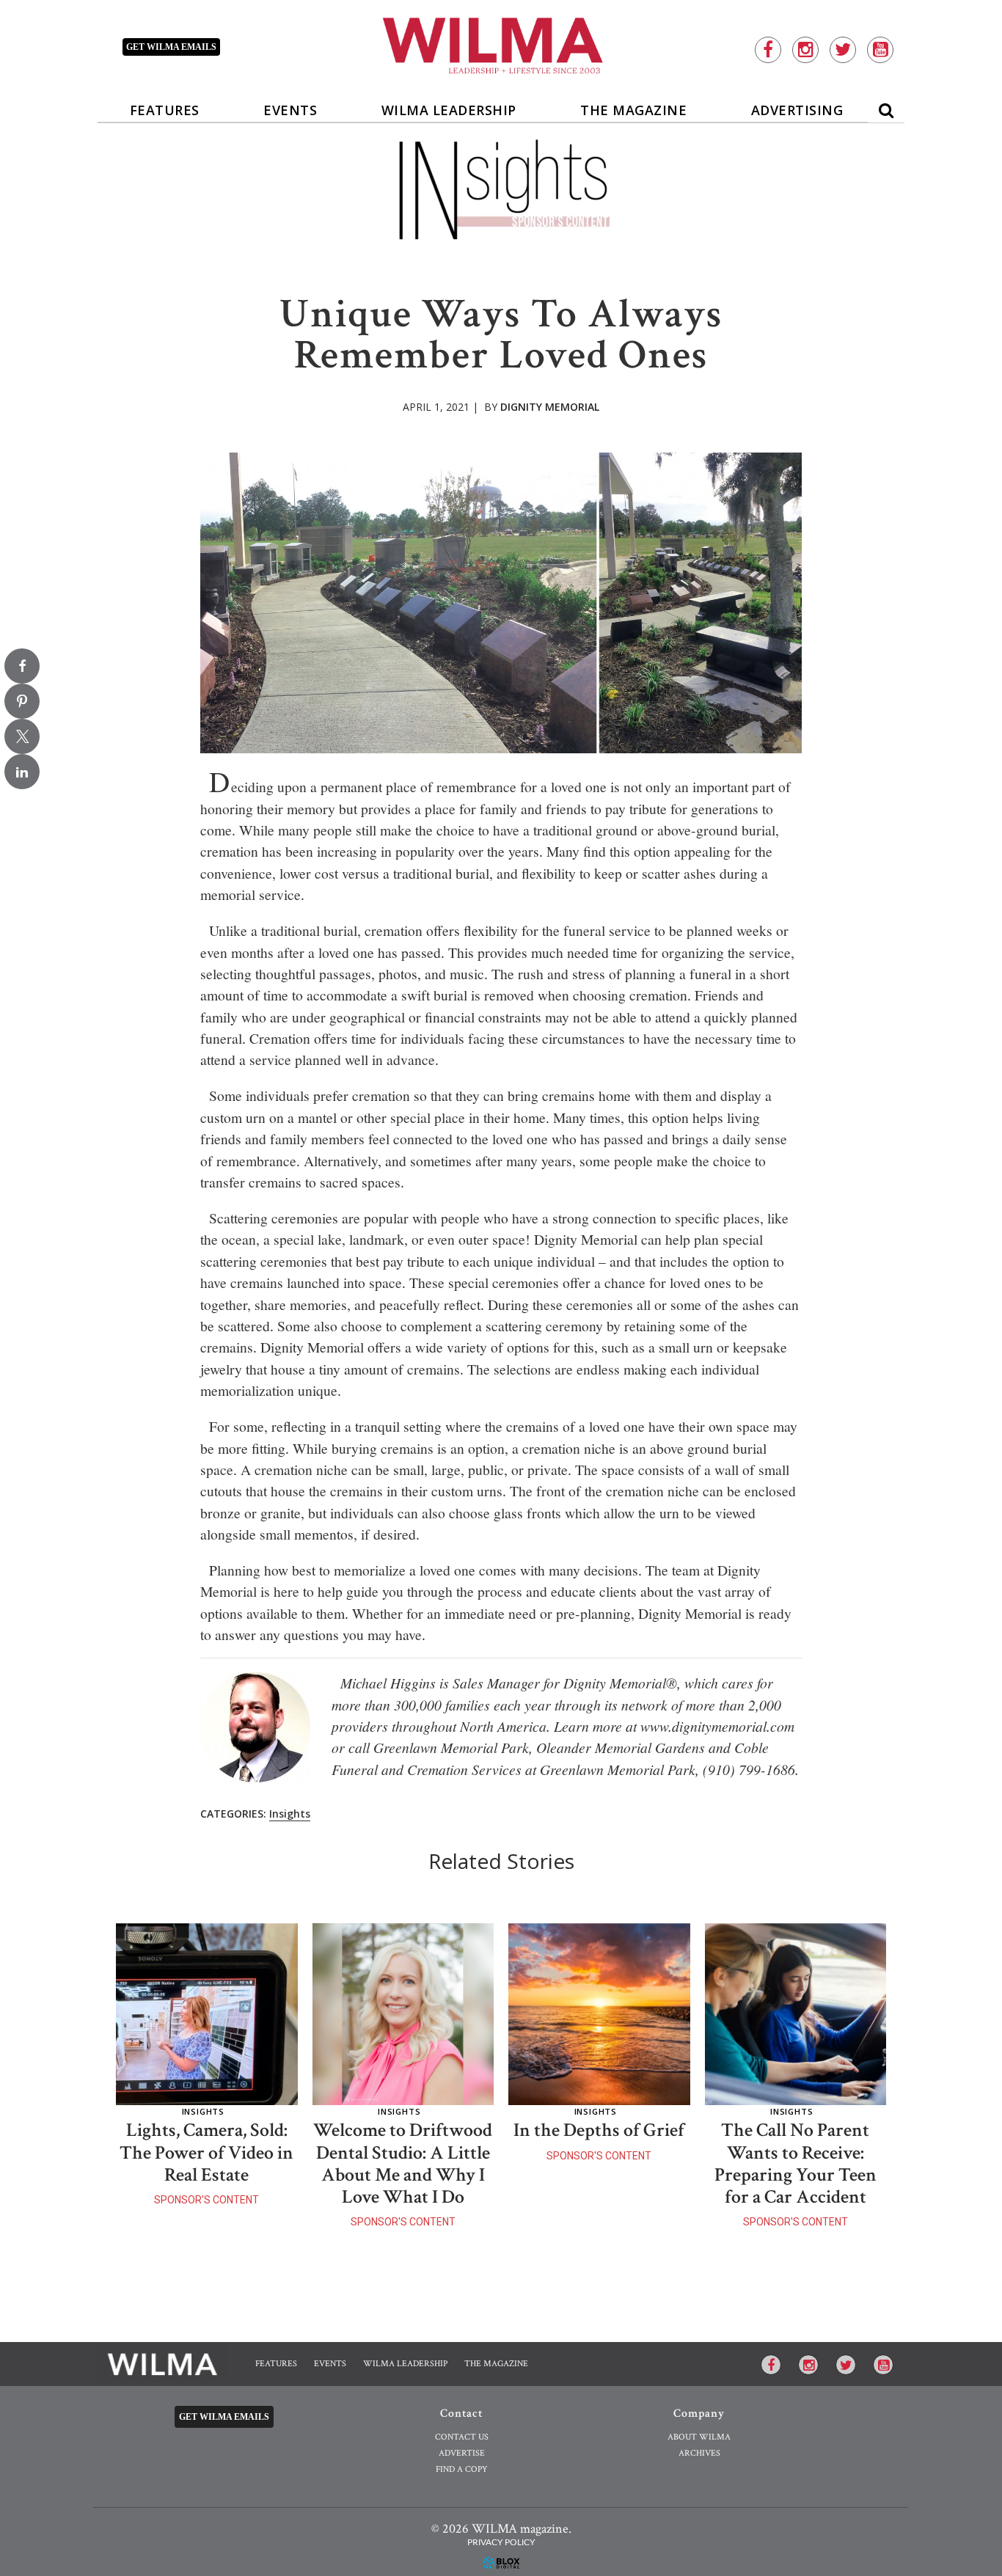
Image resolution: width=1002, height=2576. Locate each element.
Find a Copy (462, 2469)
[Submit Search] (886, 107)
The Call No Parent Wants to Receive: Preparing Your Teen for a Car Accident (796, 2163)
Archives (699, 2453)
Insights (290, 1814)
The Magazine (633, 110)
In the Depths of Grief (599, 2130)
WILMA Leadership (449, 110)
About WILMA (699, 2437)
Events (290, 110)
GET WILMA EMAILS (171, 47)
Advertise (462, 2453)
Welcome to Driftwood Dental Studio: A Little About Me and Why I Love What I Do (403, 2163)
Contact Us (462, 2437)
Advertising (797, 110)
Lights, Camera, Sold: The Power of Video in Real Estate (206, 2152)
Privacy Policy (501, 2542)
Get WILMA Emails (224, 2417)
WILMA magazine (501, 44)
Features (165, 110)
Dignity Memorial (550, 407)
